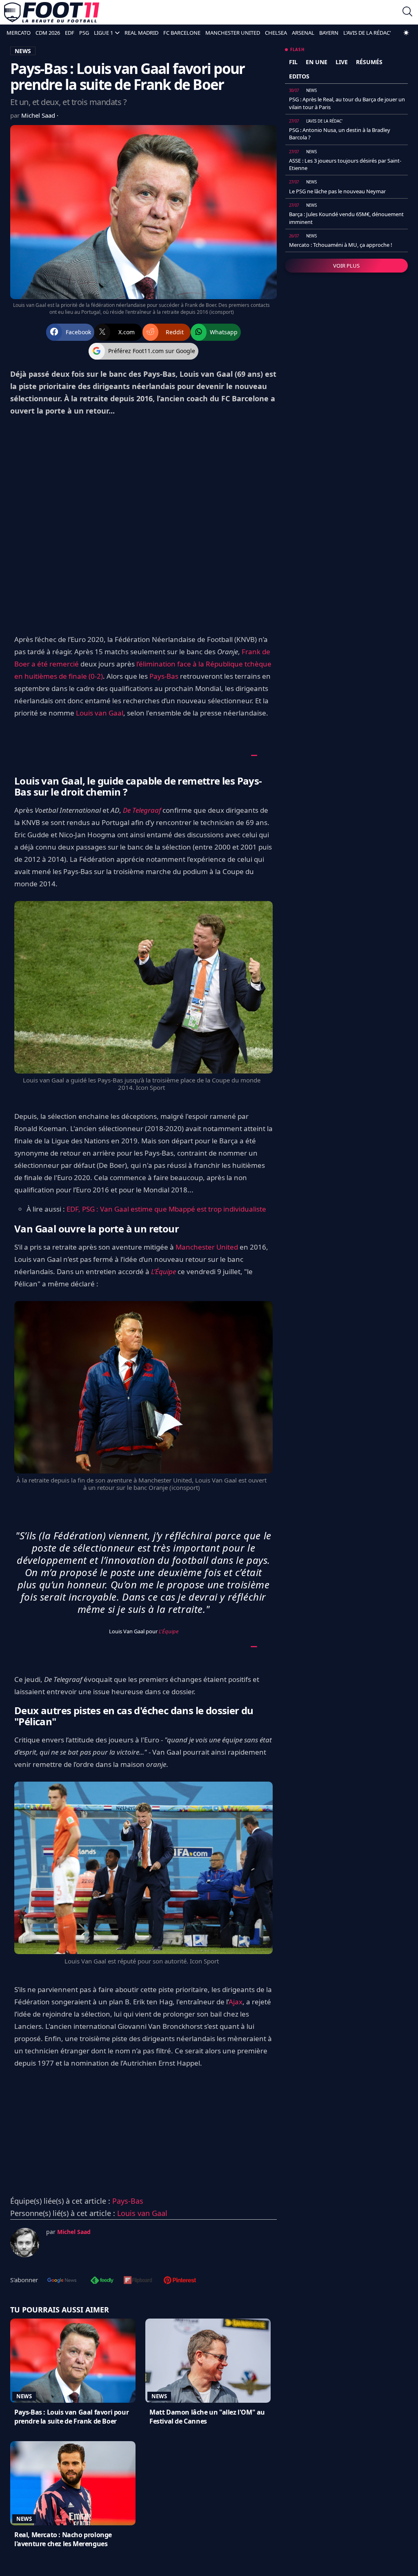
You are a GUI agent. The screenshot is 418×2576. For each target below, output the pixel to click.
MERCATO (19, 33)
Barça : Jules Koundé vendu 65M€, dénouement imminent (346, 218)
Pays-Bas (164, 676)
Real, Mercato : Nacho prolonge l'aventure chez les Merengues (63, 2539)
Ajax (236, 2002)
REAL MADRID (141, 33)
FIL (293, 62)
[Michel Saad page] (25, 2243)
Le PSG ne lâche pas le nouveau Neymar (337, 191)
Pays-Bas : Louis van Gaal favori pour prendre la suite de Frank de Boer (71, 2417)
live (342, 62)
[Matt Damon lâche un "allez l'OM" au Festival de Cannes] (208, 2361)
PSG (84, 33)
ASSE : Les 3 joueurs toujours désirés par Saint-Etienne (345, 164)
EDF (70, 33)
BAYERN (329, 33)
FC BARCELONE (182, 33)
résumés (369, 62)
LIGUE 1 (103, 33)
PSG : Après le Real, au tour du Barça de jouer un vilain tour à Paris (347, 103)
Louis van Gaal (100, 713)
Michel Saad (39, 115)
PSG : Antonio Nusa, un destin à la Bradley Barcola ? (340, 134)
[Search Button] (407, 12)
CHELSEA (276, 33)
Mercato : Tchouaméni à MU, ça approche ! (341, 245)
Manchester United (207, 1247)
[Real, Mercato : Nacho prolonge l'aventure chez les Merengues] (73, 2483)
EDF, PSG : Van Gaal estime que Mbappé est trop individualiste (166, 1209)
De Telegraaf (142, 810)
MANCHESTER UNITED (233, 33)
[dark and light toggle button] (406, 33)
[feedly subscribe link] (102, 2281)
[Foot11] (52, 12)
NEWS (23, 51)
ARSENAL (303, 33)
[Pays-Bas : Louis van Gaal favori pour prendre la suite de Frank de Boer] (73, 2361)
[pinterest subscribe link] (180, 2281)
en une (317, 62)
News (24, 2396)
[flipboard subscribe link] (138, 2281)
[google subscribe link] (62, 2281)
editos (299, 76)
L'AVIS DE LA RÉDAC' (367, 33)
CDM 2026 (48, 33)
